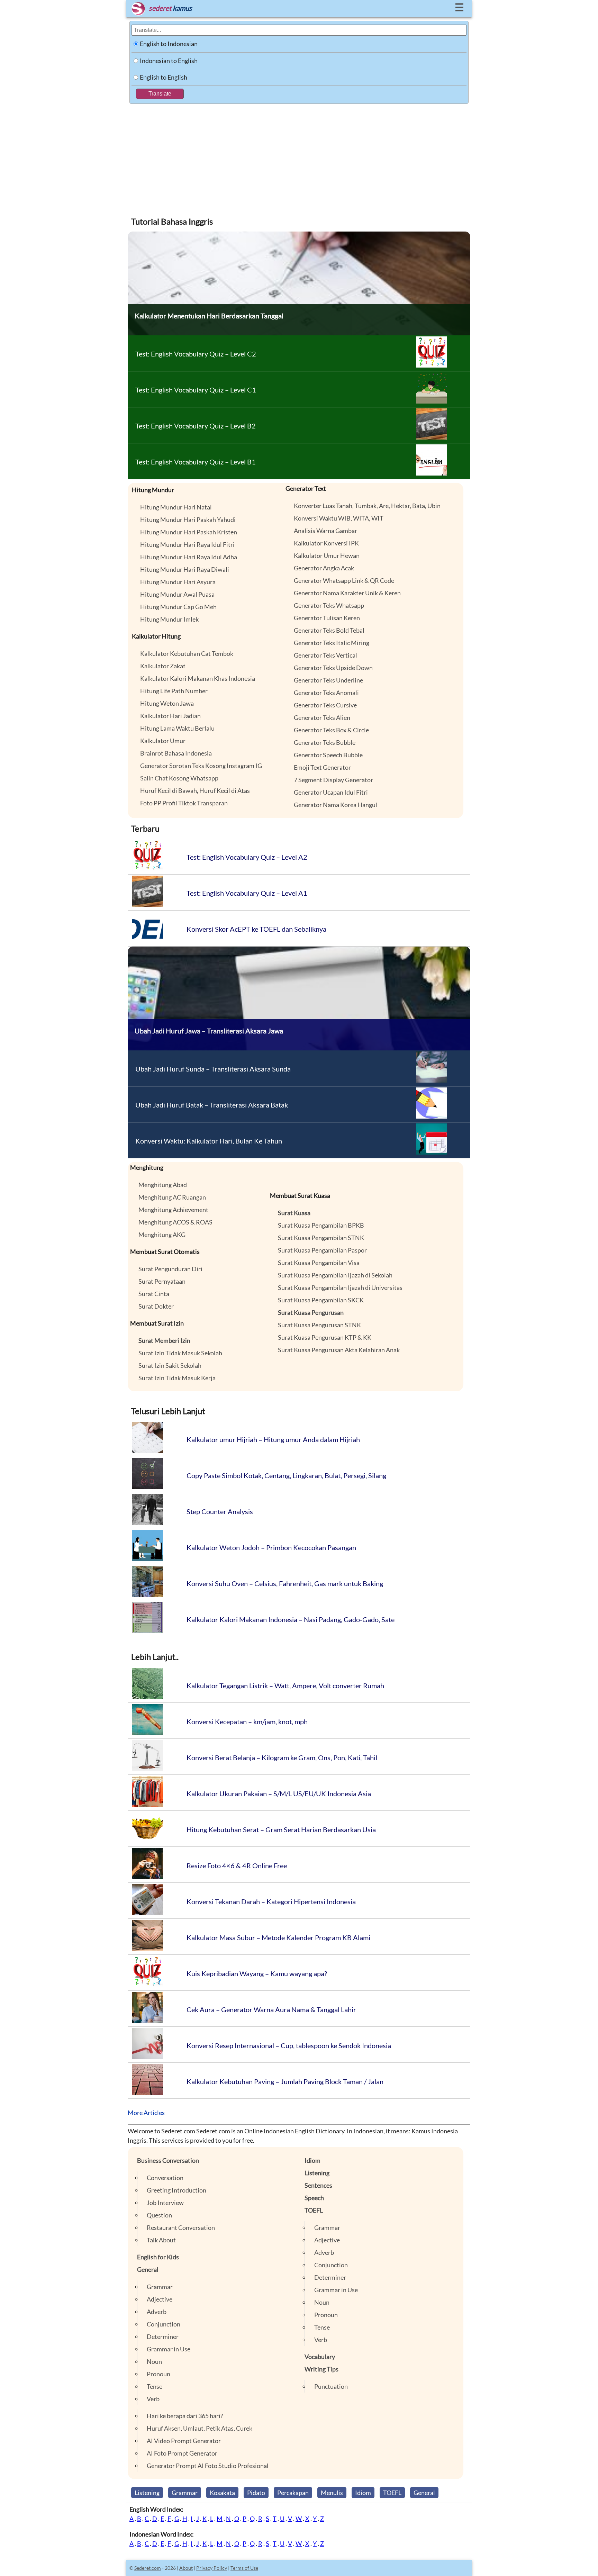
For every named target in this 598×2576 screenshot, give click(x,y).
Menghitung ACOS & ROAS (175, 1222)
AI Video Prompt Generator (184, 2441)
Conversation (165, 2178)
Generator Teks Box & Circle (331, 730)
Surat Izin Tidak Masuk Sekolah (180, 1353)
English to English (164, 77)
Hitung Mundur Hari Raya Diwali (185, 569)
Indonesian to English (169, 61)
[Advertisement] (299, 156)
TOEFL (314, 2210)
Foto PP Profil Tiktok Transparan (184, 803)
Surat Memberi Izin (164, 1340)
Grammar (160, 2287)
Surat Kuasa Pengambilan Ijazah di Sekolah (335, 1275)
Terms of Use (244, 2568)
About (186, 2568)
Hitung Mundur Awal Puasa (177, 594)
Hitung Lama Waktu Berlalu (177, 728)
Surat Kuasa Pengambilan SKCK (321, 1300)
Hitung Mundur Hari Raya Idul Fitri (187, 544)
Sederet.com (148, 2568)
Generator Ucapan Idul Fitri (331, 792)
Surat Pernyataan (162, 1281)
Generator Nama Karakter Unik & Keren (347, 593)
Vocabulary (320, 2357)
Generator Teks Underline (328, 680)
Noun (154, 2361)
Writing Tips (321, 2369)
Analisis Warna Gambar (325, 531)
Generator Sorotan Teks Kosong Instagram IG (201, 766)
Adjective (160, 2299)
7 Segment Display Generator (333, 780)
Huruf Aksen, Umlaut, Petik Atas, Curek (200, 2428)
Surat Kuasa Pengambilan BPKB (321, 1225)
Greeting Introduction (176, 2190)
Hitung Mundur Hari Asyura (178, 582)
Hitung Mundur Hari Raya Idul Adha (189, 557)
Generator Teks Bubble (325, 742)
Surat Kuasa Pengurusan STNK (319, 1325)
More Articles (146, 2113)
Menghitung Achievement (173, 1210)
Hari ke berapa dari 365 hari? (185, 2416)
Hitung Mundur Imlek (169, 619)
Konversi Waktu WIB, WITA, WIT (339, 518)
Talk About (161, 2240)
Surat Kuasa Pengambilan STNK (321, 1238)
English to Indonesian (169, 44)
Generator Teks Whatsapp (329, 605)
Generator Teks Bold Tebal (329, 630)
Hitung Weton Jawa (167, 703)
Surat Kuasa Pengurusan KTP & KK (325, 1337)
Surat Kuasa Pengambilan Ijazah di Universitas (340, 1287)
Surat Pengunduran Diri (170, 1269)
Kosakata (222, 2493)
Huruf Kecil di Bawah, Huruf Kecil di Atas (195, 790)
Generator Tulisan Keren (327, 618)
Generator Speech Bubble (328, 755)
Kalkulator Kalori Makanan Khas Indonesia (198, 678)
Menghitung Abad (163, 1185)
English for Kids (158, 2257)
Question (159, 2215)
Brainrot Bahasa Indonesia (176, 753)
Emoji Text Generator (322, 767)
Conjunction (164, 2324)
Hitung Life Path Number (174, 691)
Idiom (312, 2160)
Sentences (318, 2185)
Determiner (163, 2337)
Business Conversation (168, 2160)
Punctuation (331, 2386)
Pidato (256, 2493)
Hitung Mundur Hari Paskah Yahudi (188, 519)
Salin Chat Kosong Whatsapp (179, 778)
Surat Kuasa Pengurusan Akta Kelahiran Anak (339, 1350)
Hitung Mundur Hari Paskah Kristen (189, 532)
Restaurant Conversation (181, 2227)
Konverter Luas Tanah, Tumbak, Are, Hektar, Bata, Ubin (367, 506)
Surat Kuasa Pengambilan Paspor (322, 1250)
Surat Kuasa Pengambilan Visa (319, 1263)
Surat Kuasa (294, 1213)
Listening (317, 2173)
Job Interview (165, 2203)
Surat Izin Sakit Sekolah (170, 1365)
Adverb (157, 2312)
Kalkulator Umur (163, 741)
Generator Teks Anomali (326, 693)
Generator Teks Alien (322, 717)
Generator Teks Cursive (325, 705)
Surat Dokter (156, 1306)
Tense (155, 2386)
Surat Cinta (154, 1294)
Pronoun (158, 2374)
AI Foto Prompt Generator (182, 2453)
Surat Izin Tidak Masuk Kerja (177, 1378)
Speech (314, 2198)
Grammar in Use (169, 2349)
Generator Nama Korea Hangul (336, 805)
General (148, 2269)
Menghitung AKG (162, 1235)
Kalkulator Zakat (163, 666)
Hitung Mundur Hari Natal (176, 507)
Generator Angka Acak (324, 568)
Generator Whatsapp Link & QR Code (344, 580)
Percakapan (293, 2493)
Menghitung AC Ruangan (172, 1197)
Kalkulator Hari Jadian (170, 716)
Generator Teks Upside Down (333, 668)
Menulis (332, 2493)
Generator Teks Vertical (325, 655)
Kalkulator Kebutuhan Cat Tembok (187, 653)
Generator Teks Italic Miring (332, 643)
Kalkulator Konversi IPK (326, 543)
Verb (153, 2399)
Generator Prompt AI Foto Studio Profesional (208, 2466)
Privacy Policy (212, 2568)
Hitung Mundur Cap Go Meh (178, 607)
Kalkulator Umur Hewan (327, 555)
